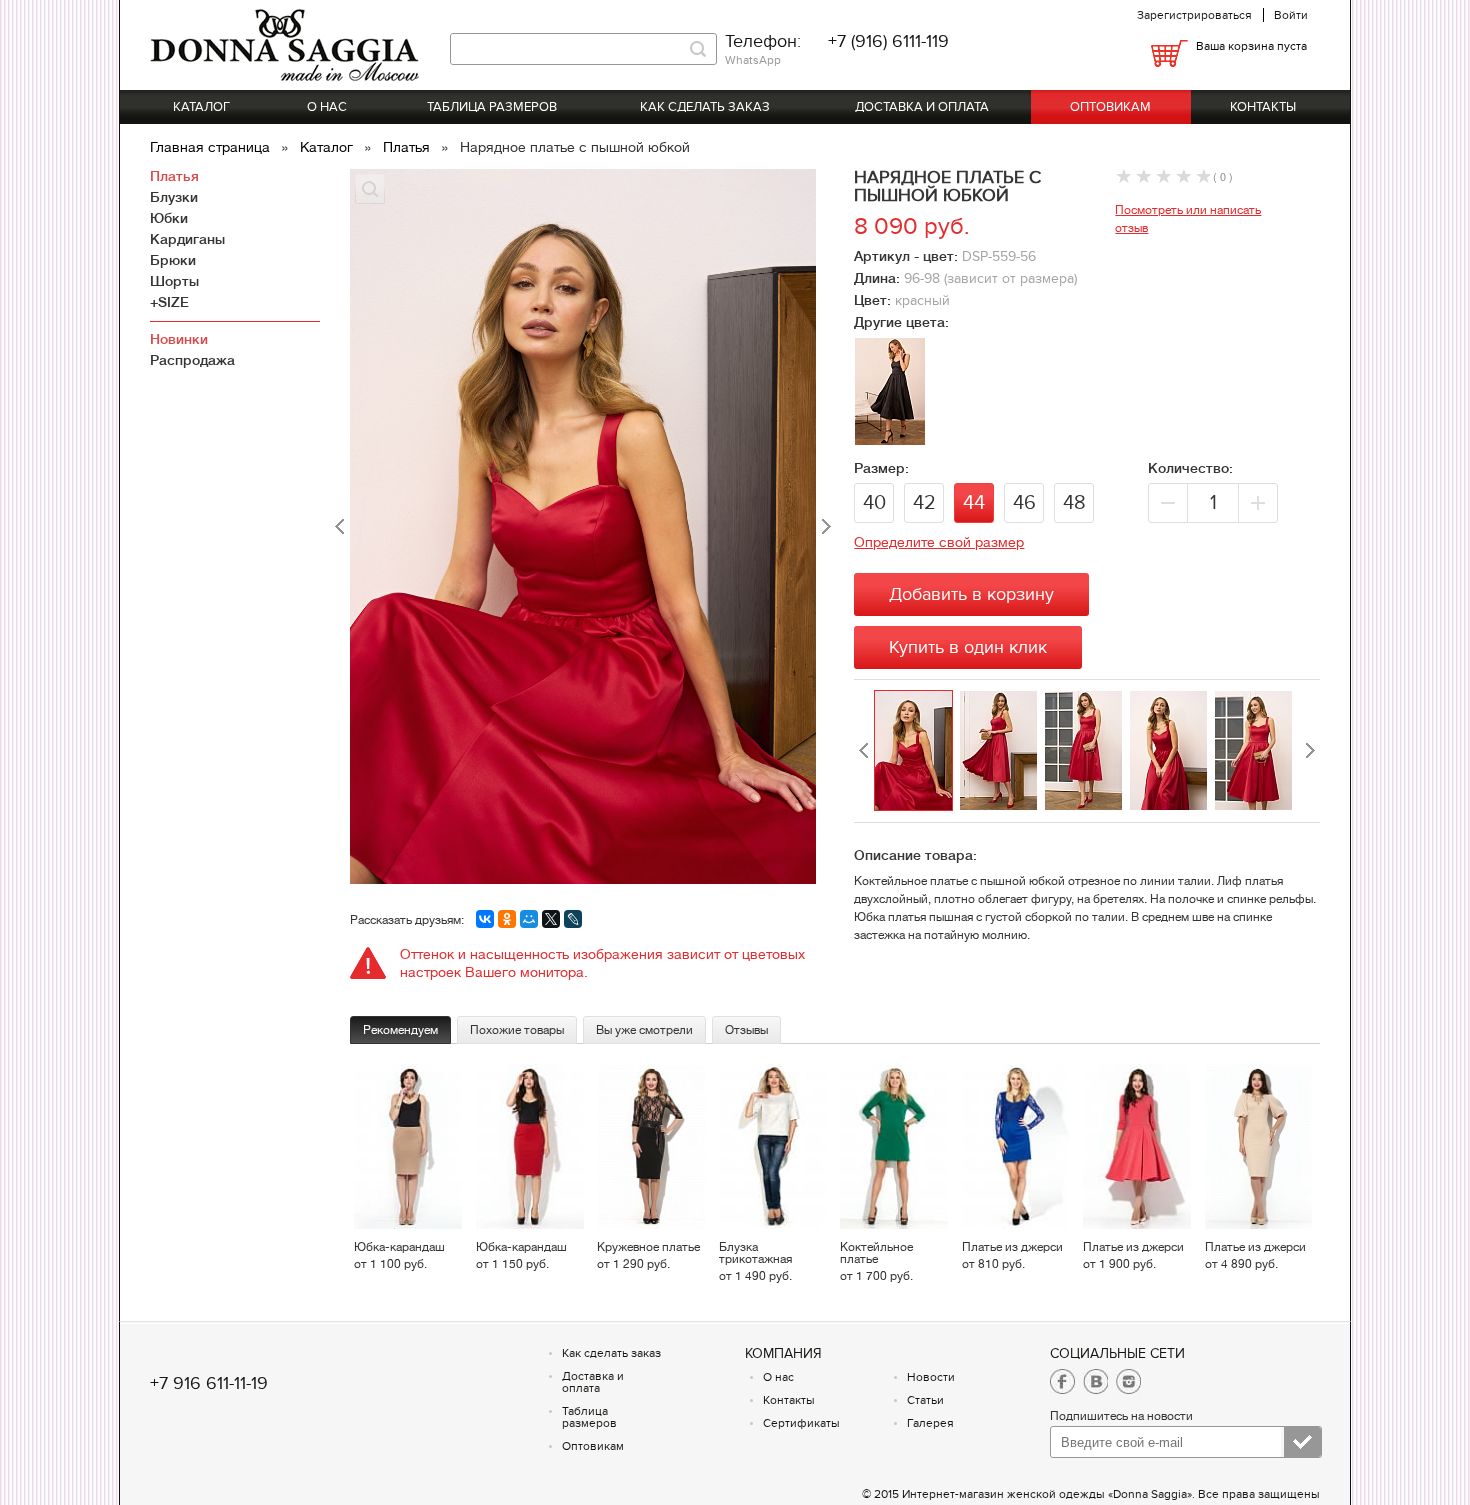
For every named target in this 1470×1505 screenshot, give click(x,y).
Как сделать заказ (705, 107)
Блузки (174, 197)
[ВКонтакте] (485, 919)
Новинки (179, 339)
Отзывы (746, 1030)
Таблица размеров (492, 107)
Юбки (169, 218)
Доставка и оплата (922, 107)
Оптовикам (1110, 107)
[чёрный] (890, 439)
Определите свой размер (939, 542)
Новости (931, 1377)
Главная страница (212, 147)
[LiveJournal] (573, 919)
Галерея (930, 1423)
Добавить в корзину (971, 594)
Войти (1291, 15)
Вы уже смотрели (644, 1030)
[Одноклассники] (507, 919)
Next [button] (1310, 751)
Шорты (174, 281)
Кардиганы (187, 239)
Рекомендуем (400, 1030)
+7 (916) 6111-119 (888, 41)
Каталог (201, 107)
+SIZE (169, 302)
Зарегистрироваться (1194, 15)
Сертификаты (801, 1423)
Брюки (173, 260)
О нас (327, 107)
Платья (408, 147)
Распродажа (192, 360)
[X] (551, 919)
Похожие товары (517, 1030)
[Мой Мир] (529, 919)
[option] (916, 751)
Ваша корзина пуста (1251, 46)
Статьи (925, 1400)
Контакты (1263, 107)
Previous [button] (864, 751)
